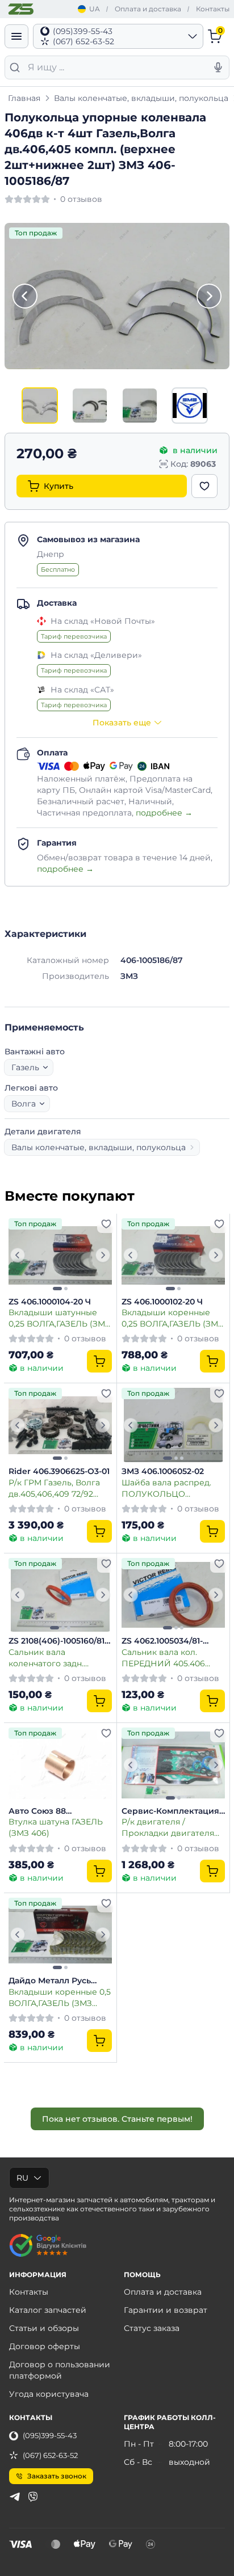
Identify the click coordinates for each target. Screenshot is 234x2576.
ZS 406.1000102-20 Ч (162, 1302)
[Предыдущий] (25, 296)
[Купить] (99, 1361)
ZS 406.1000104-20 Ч (50, 1302)
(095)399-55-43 (50, 2435)
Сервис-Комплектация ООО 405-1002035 (170, 1811)
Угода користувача (49, 2394)
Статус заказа (152, 2328)
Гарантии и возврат (166, 2310)
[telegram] (15, 2497)
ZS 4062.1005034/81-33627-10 (162, 1641)
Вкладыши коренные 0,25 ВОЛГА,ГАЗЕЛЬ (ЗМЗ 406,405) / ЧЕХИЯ (172, 1318)
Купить (58, 486)
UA (95, 9)
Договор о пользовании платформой (60, 2370)
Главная (24, 98)
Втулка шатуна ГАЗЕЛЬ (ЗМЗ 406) (56, 1827)
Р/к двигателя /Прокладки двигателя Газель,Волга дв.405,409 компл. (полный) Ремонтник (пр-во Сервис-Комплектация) (172, 1827)
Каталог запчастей (48, 2310)
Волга (24, 1104)
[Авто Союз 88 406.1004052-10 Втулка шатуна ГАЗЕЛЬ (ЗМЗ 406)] (60, 1765)
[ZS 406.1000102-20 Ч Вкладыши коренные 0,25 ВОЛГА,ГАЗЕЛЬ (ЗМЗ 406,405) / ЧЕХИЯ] (173, 1255)
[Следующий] (209, 296)
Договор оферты (45, 2346)
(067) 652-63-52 (50, 2455)
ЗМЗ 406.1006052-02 (163, 1471)
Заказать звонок (57, 2476)
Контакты (213, 9)
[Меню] (16, 36)
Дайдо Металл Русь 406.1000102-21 (50, 1981)
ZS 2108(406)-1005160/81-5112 (58, 1641)
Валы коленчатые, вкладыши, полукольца (141, 98)
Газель (25, 1067)
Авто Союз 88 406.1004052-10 (39, 1811)
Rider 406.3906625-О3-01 (59, 1471)
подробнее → (164, 813)
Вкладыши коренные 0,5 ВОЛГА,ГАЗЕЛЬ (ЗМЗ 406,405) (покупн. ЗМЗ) (60, 1997)
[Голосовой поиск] (218, 67)
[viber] (33, 2497)
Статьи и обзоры (44, 2328)
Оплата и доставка (148, 9)
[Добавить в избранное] (204, 486)
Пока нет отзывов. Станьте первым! (117, 2119)
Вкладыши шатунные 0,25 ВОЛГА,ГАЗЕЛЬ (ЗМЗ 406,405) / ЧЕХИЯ (59, 1318)
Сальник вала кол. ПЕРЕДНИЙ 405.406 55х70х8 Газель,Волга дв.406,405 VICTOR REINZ (173, 1657)
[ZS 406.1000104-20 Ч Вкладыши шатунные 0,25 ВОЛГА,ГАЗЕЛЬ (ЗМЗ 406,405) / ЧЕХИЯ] (60, 1255)
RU (22, 2178)
